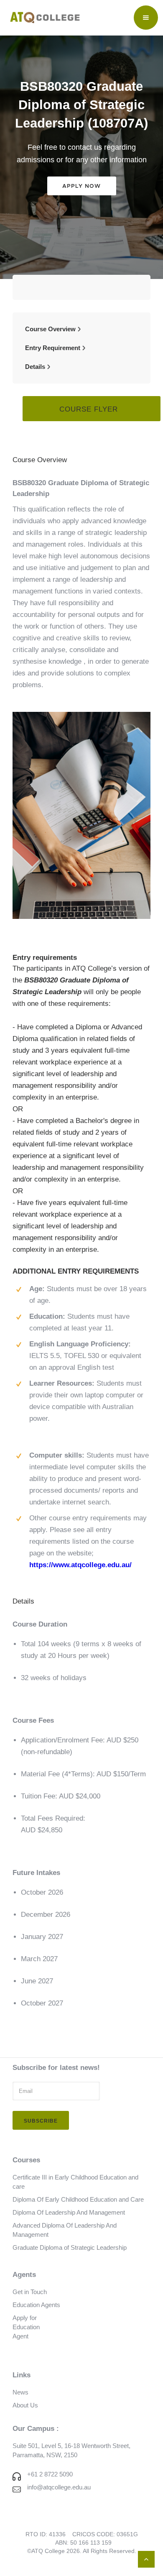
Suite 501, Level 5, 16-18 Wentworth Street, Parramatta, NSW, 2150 (71, 2450)
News (20, 2392)
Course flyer (89, 409)
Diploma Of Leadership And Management (69, 2212)
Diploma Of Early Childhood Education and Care (78, 2199)
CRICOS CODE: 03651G (105, 2534)
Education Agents (36, 2305)
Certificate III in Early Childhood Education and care (75, 2182)
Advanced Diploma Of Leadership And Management (65, 2230)
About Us (25, 2405)
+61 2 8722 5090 (50, 2474)
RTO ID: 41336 (46, 2534)
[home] (43, 18)
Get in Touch (30, 2292)
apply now (81, 186)
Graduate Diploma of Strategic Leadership (70, 2247)
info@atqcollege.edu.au (59, 2487)
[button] (146, 18)
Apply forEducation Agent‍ (26, 2327)
